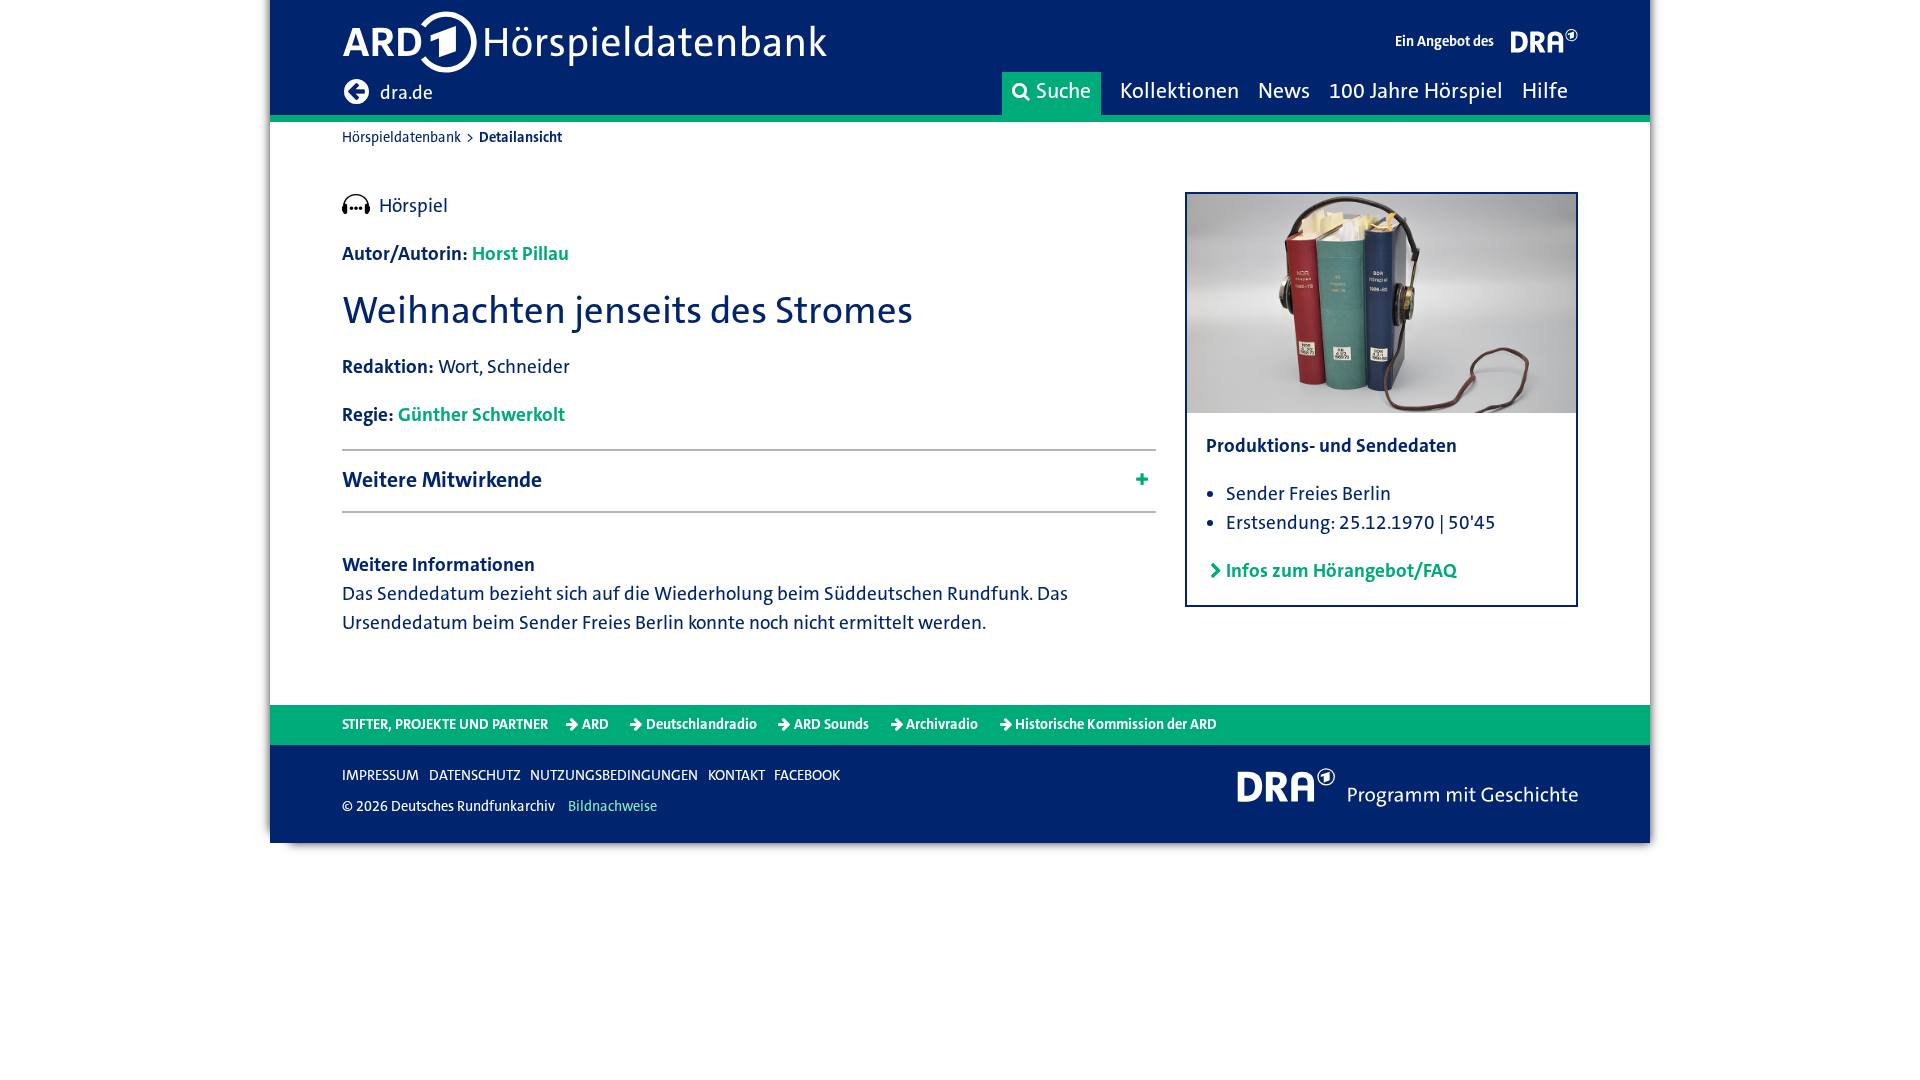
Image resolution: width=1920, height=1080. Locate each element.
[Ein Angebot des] (1545, 45)
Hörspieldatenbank (401, 137)
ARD (595, 724)
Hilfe (1545, 91)
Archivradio (942, 724)
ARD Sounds (831, 724)
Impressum (380, 775)
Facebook (807, 775)
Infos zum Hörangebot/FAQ (1341, 570)
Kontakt (736, 775)
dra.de (406, 92)
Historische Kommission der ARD (1116, 724)
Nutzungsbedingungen (614, 775)
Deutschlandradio (701, 724)
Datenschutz (475, 775)
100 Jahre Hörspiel (1416, 91)
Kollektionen (1179, 91)
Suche (1063, 91)
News (1284, 91)
